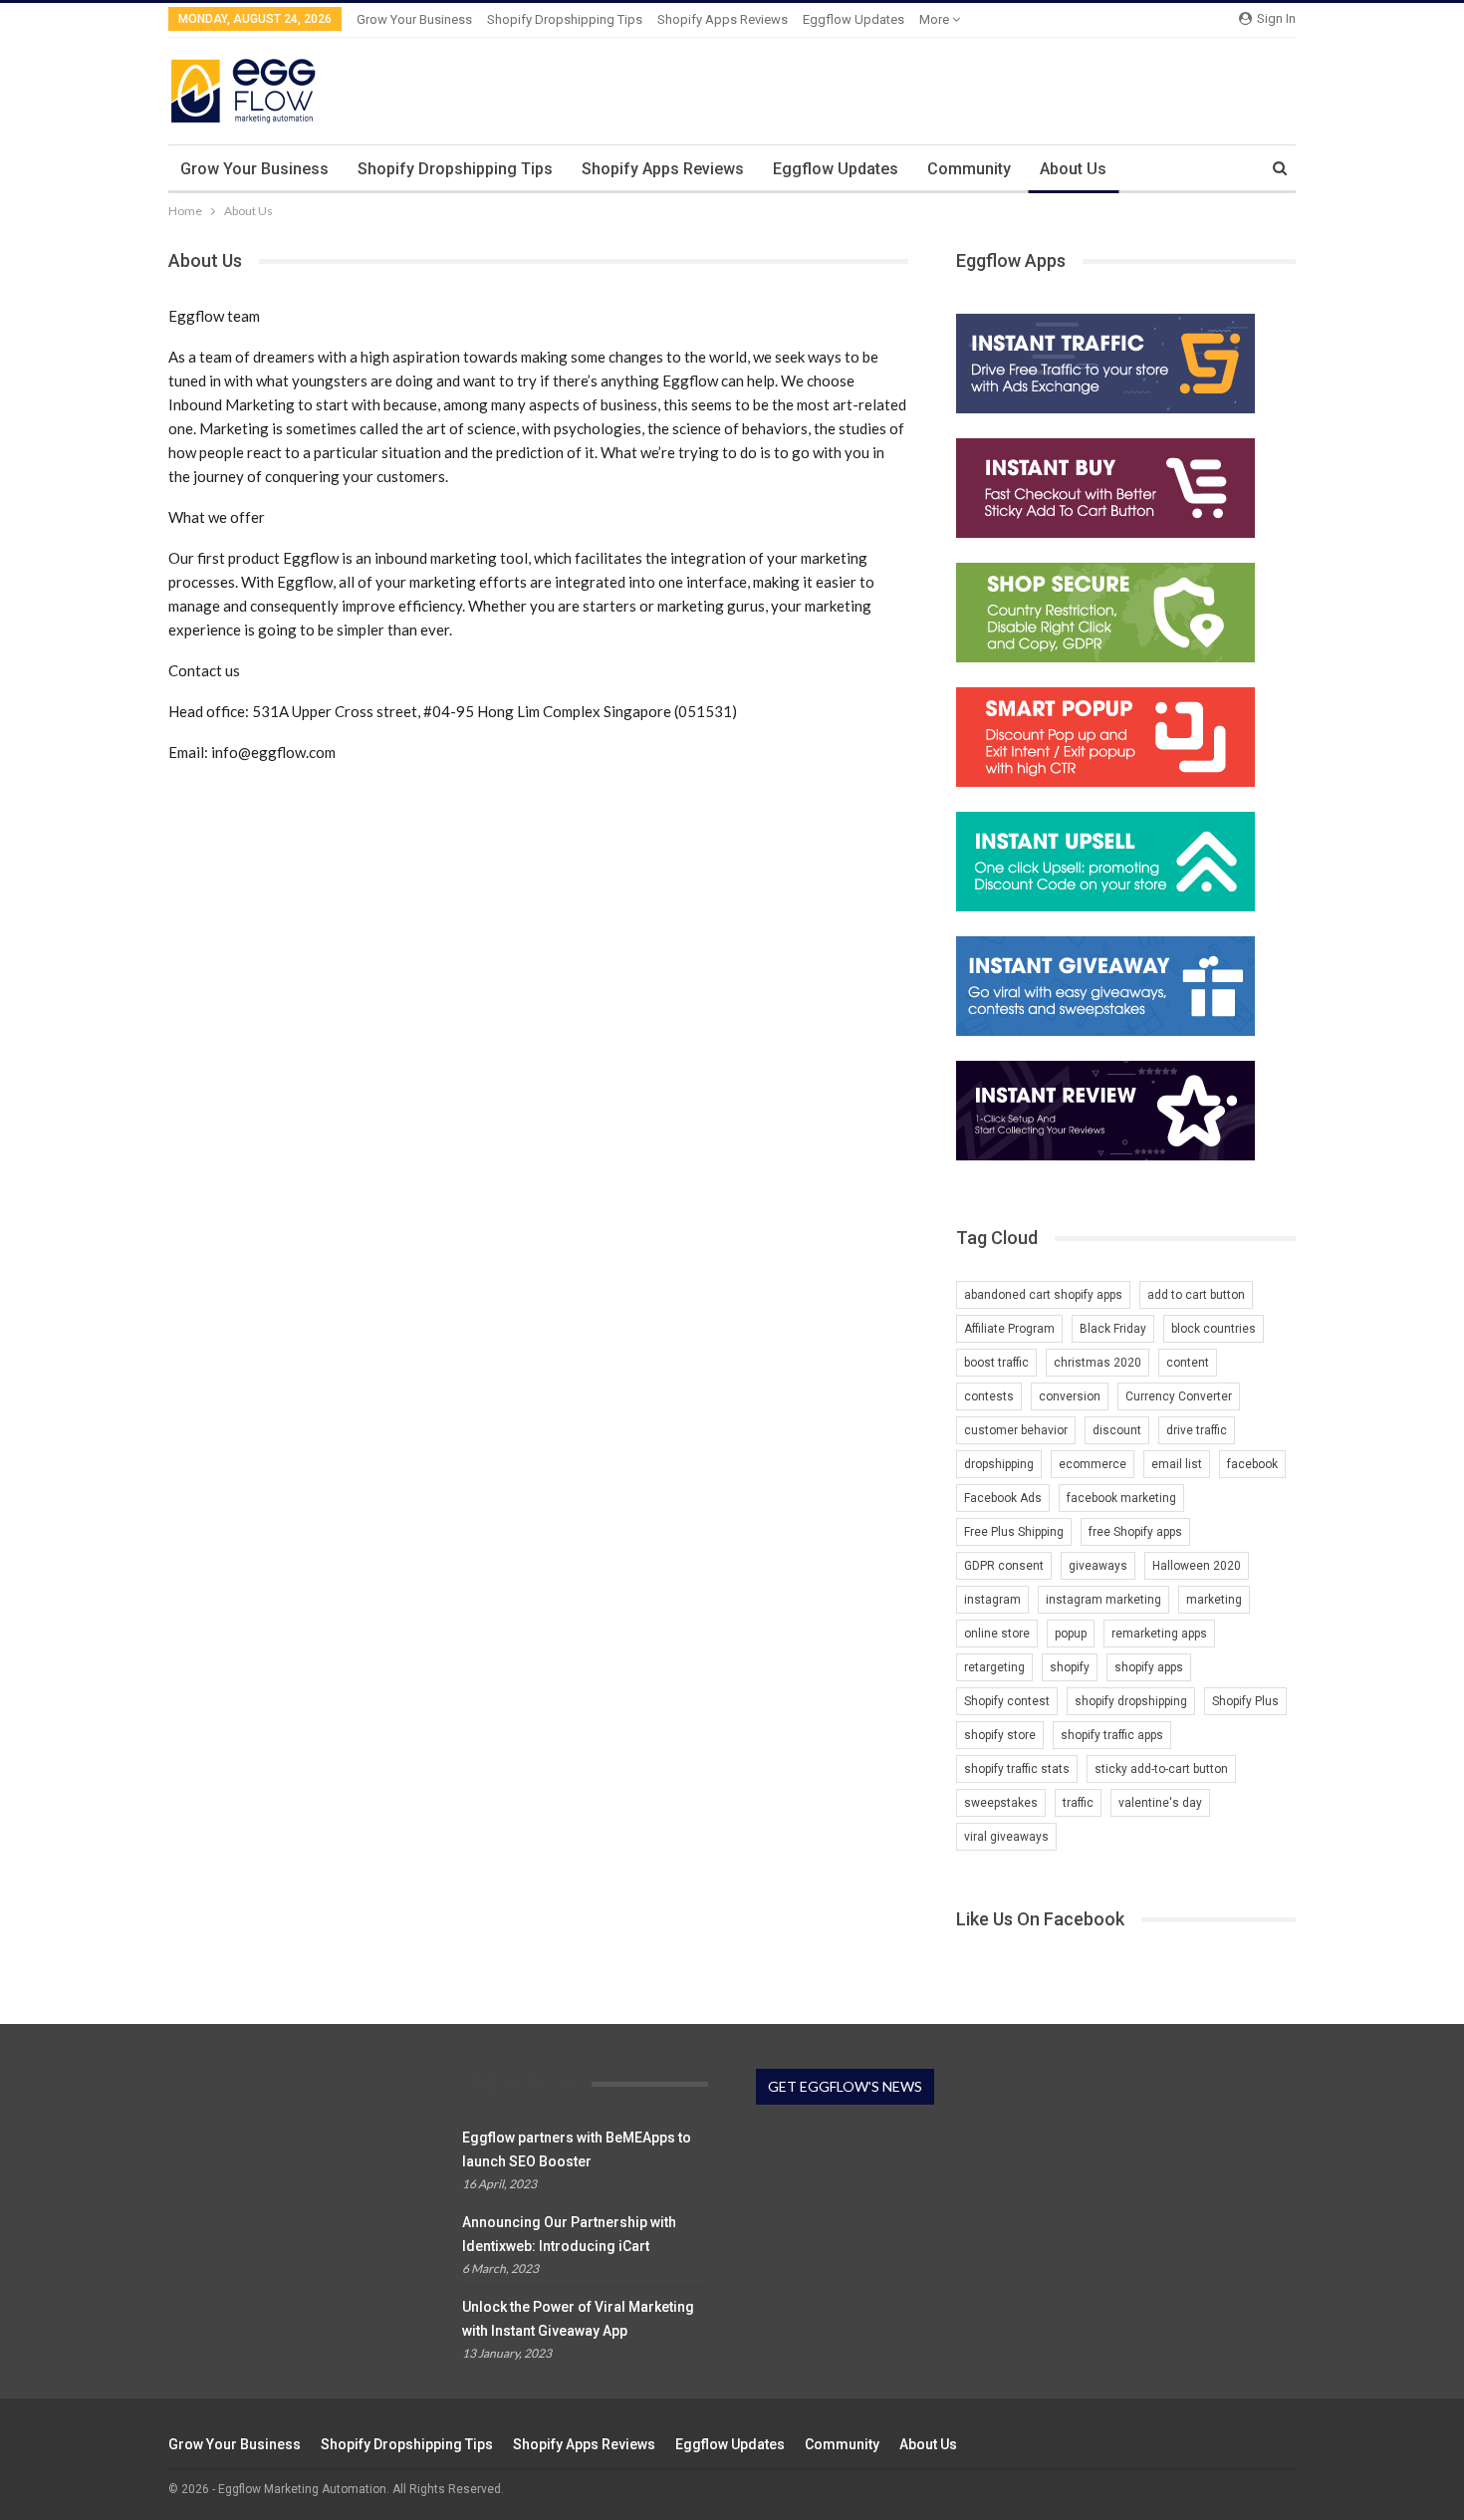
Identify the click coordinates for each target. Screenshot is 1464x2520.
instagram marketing (1103, 1600)
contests (989, 1396)
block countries (1214, 1329)
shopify (1070, 1667)
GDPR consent (1004, 1566)
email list (1177, 1464)
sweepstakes (1001, 1803)
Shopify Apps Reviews (723, 19)
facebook (1252, 1464)
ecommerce (1093, 1464)
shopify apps (1149, 1667)
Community (969, 169)
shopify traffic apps (1112, 1735)
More (936, 19)
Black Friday (1113, 1329)
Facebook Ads (1003, 1498)
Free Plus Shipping (1014, 1532)
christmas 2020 (1098, 1363)
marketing (1214, 1600)
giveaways (1098, 1566)
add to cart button (1196, 1295)
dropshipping (999, 1464)
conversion (1070, 1396)
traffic (1078, 1803)
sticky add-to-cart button (1161, 1769)
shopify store (1000, 1735)
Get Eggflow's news (845, 2086)
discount (1117, 1430)
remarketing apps (1159, 1634)
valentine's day (1160, 1803)
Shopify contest (1007, 1701)
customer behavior (1016, 1430)
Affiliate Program (1009, 1329)
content (1188, 1363)
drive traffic (1197, 1430)
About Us (1073, 169)
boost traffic (996, 1363)
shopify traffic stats (1017, 1769)
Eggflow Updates (854, 19)
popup (1071, 1634)
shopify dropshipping (1131, 1701)
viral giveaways (1006, 1837)
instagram (992, 1600)
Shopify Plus (1245, 1701)
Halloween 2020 (1197, 1566)
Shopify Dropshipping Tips (565, 19)
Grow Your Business (414, 19)
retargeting (994, 1667)
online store (997, 1634)
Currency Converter (1179, 1396)
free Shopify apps (1135, 1532)
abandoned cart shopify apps (1043, 1295)
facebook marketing (1121, 1498)
